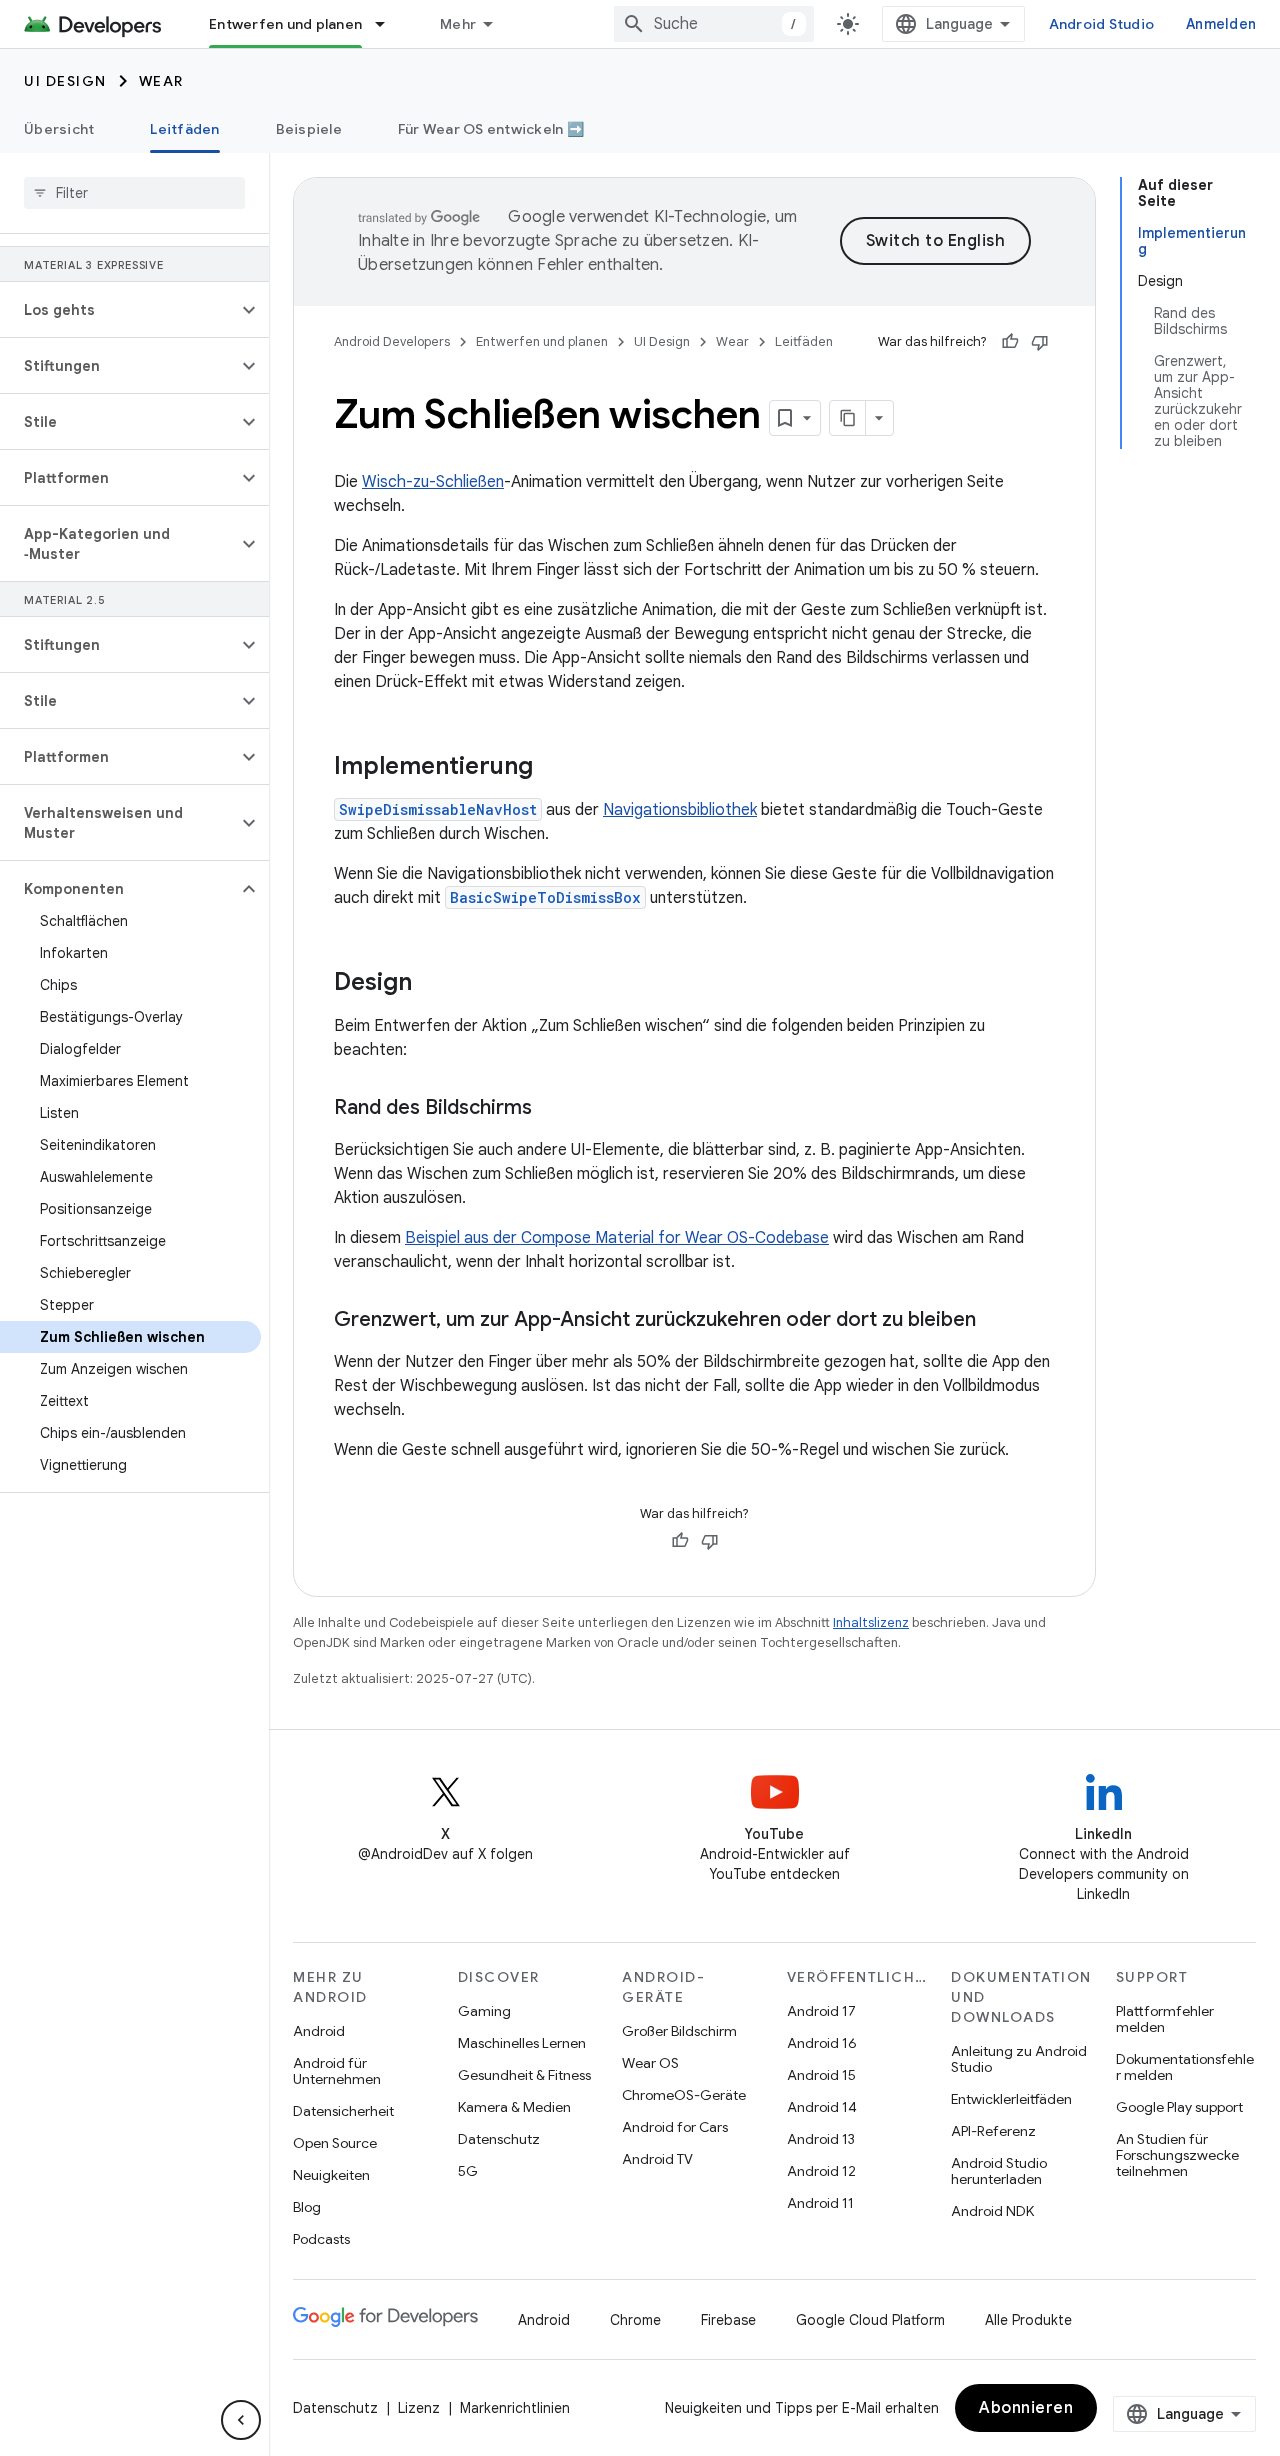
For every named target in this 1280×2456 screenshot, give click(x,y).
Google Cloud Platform (870, 2320)
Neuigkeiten (331, 2175)
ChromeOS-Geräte (684, 2095)
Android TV (657, 2159)
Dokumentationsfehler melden (1185, 2067)
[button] (118, 310)
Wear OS (650, 2063)
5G (468, 2171)
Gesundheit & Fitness (524, 2075)
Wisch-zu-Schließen (433, 482)
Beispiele (309, 129)
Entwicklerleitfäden (1011, 2099)
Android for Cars (675, 2127)
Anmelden (1221, 24)
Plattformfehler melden (1165, 2019)
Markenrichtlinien (515, 2408)
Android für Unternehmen (337, 2071)
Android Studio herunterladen (999, 2171)
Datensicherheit (343, 2111)
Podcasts (321, 2239)
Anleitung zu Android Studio (1019, 2059)
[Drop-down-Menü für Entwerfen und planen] (389, 24)
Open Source (335, 2143)
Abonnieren (1026, 2408)
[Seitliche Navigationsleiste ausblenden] (241, 2420)
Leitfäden (184, 129)
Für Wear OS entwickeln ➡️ (491, 129)
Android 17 (821, 2011)
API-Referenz (993, 2131)
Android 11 (820, 2203)
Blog (307, 2207)
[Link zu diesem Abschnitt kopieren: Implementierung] (553, 768)
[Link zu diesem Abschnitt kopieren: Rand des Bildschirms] (552, 1109)
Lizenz (419, 2408)
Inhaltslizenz (871, 1622)
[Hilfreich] (1010, 342)
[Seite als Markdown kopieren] (848, 418)
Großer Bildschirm (679, 2031)
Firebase (728, 2320)
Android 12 (821, 2171)
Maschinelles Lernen (522, 2043)
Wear (161, 81)
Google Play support (1179, 2107)
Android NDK (992, 2211)
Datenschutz (499, 2139)
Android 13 (821, 2139)
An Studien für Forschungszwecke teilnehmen (1177, 2155)
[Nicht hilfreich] (1040, 342)
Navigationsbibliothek (680, 810)
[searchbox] (134, 193)
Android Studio (1102, 24)
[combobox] (714, 24)
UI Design (65, 81)
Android (319, 2031)
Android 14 (822, 2107)
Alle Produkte (1028, 2320)
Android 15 (821, 2075)
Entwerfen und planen (285, 24)
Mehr (458, 24)
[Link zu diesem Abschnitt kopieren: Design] (432, 984)
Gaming (484, 2011)
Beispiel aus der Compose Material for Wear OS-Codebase (617, 1238)
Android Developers (392, 341)
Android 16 (822, 2043)
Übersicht (59, 129)
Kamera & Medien (514, 2107)
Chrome (635, 2320)
